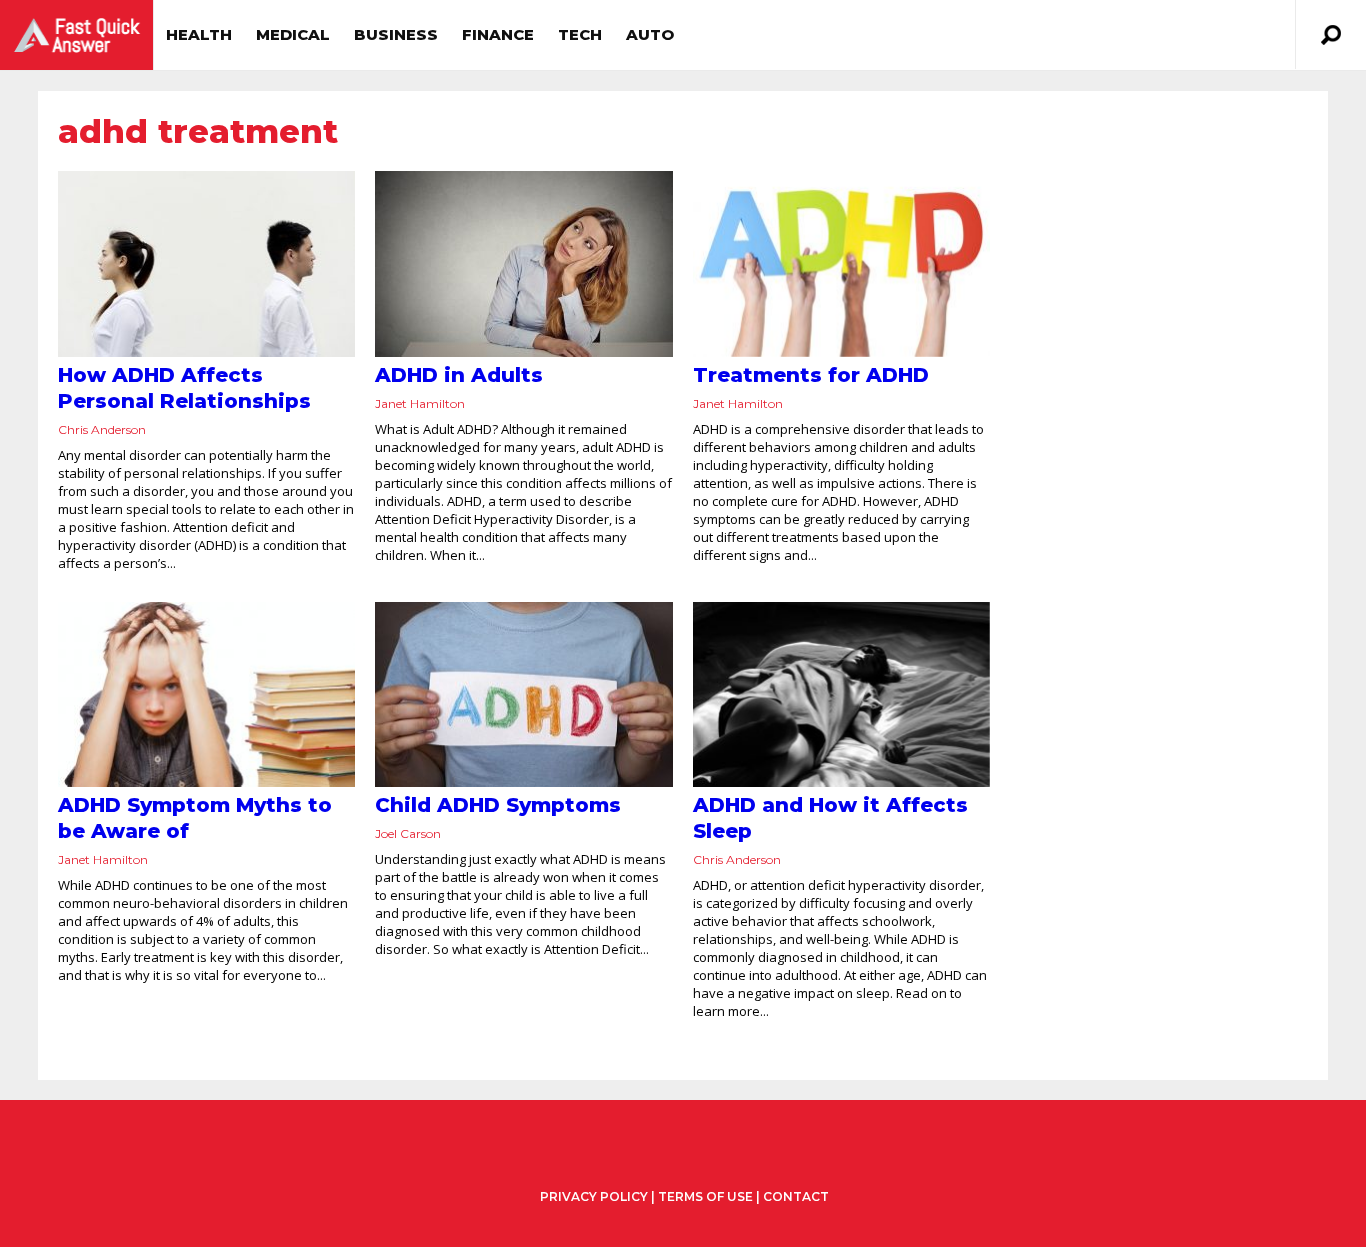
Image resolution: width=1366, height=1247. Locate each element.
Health (199, 34)
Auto (650, 34)
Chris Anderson (102, 429)
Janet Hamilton (420, 403)
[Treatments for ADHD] (841, 264)
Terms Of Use (705, 1196)
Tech (580, 34)
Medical (293, 34)
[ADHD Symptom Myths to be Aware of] (206, 695)
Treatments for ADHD (811, 375)
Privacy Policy (594, 1197)
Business (396, 34)
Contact (796, 1196)
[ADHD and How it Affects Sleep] (841, 695)
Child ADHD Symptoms (498, 805)
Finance (498, 34)
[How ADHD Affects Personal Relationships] (206, 264)
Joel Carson (408, 833)
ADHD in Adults (459, 375)
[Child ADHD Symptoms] (523, 695)
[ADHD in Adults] (523, 264)
